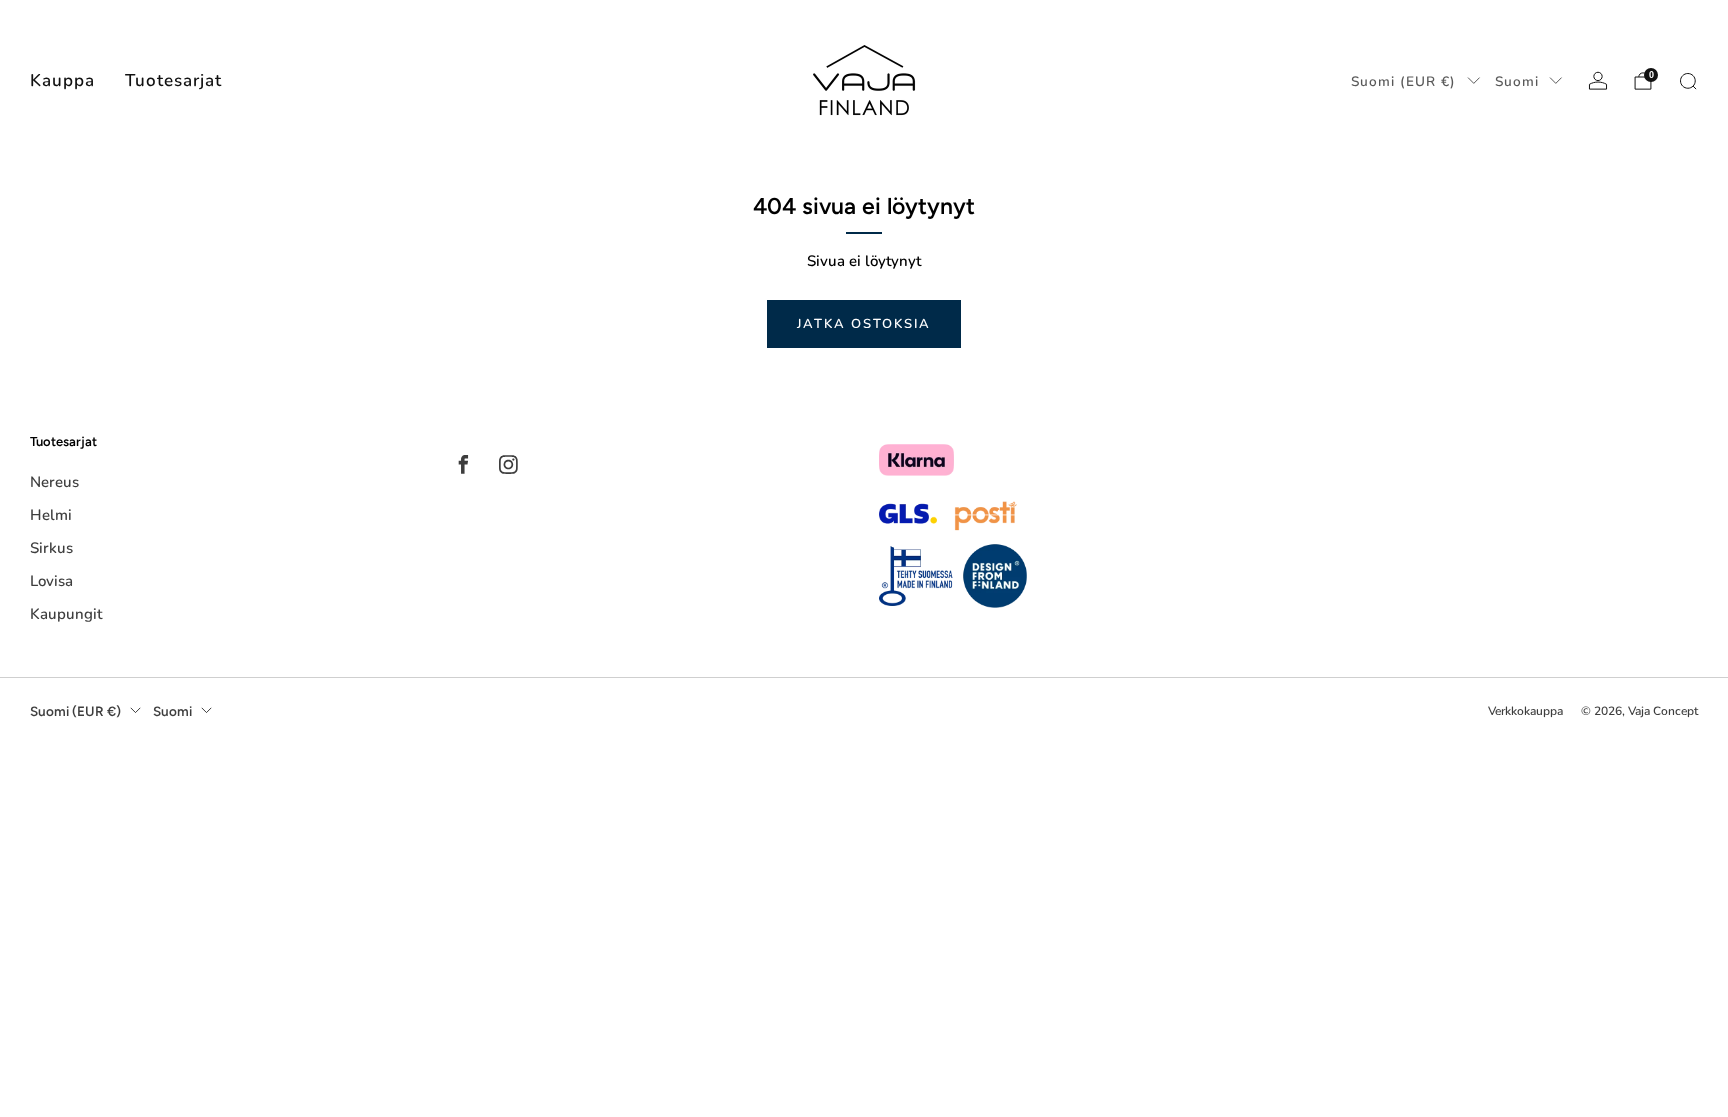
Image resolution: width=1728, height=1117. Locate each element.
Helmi (51, 515)
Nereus (54, 482)
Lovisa (51, 581)
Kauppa (62, 80)
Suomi (1517, 81)
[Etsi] (1688, 81)
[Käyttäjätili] (1598, 81)
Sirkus (51, 548)
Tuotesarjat (173, 80)
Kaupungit (66, 614)
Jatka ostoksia (864, 324)
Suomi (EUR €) (1403, 81)
